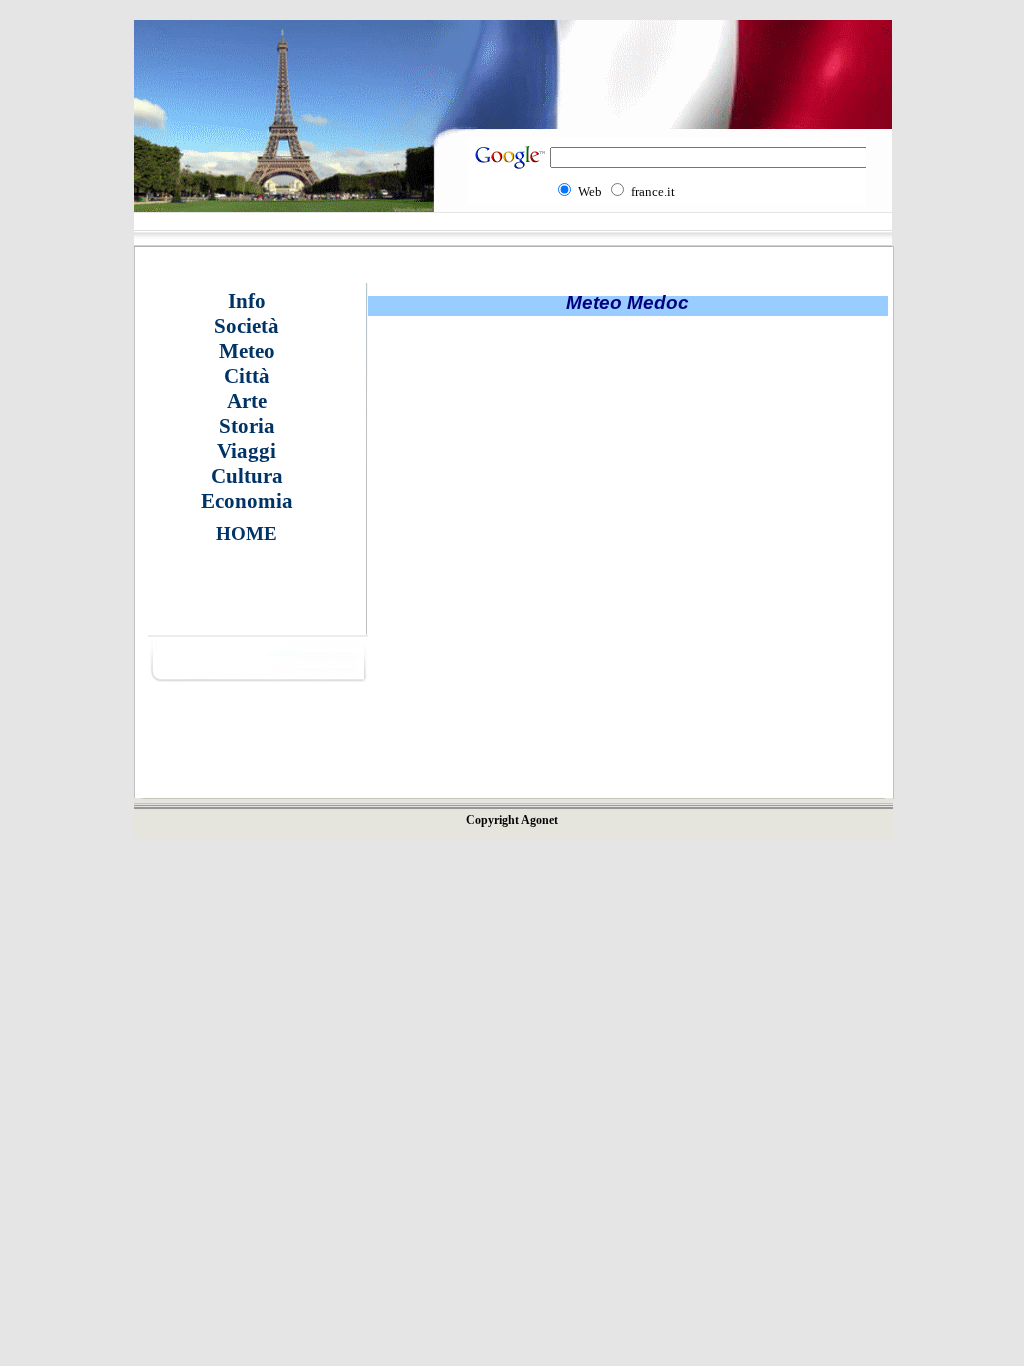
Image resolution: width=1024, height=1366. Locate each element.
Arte (247, 401)
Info (247, 301)
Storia (247, 426)
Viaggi (246, 451)
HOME (246, 533)
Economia (247, 501)
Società (246, 326)
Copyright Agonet (512, 820)
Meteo (247, 351)
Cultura (247, 476)
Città (247, 376)
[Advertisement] (457, 595)
